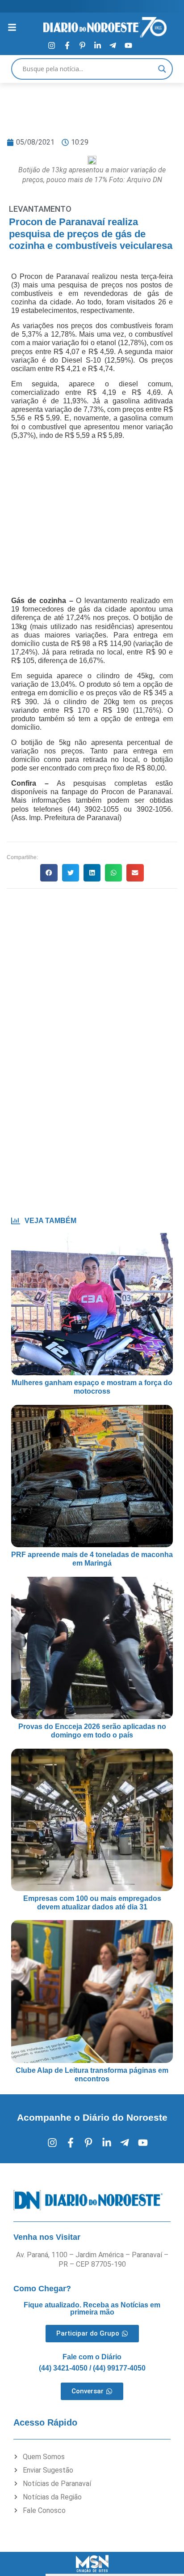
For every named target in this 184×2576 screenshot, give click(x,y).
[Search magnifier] (162, 69)
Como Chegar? (42, 2289)
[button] (49, 873)
